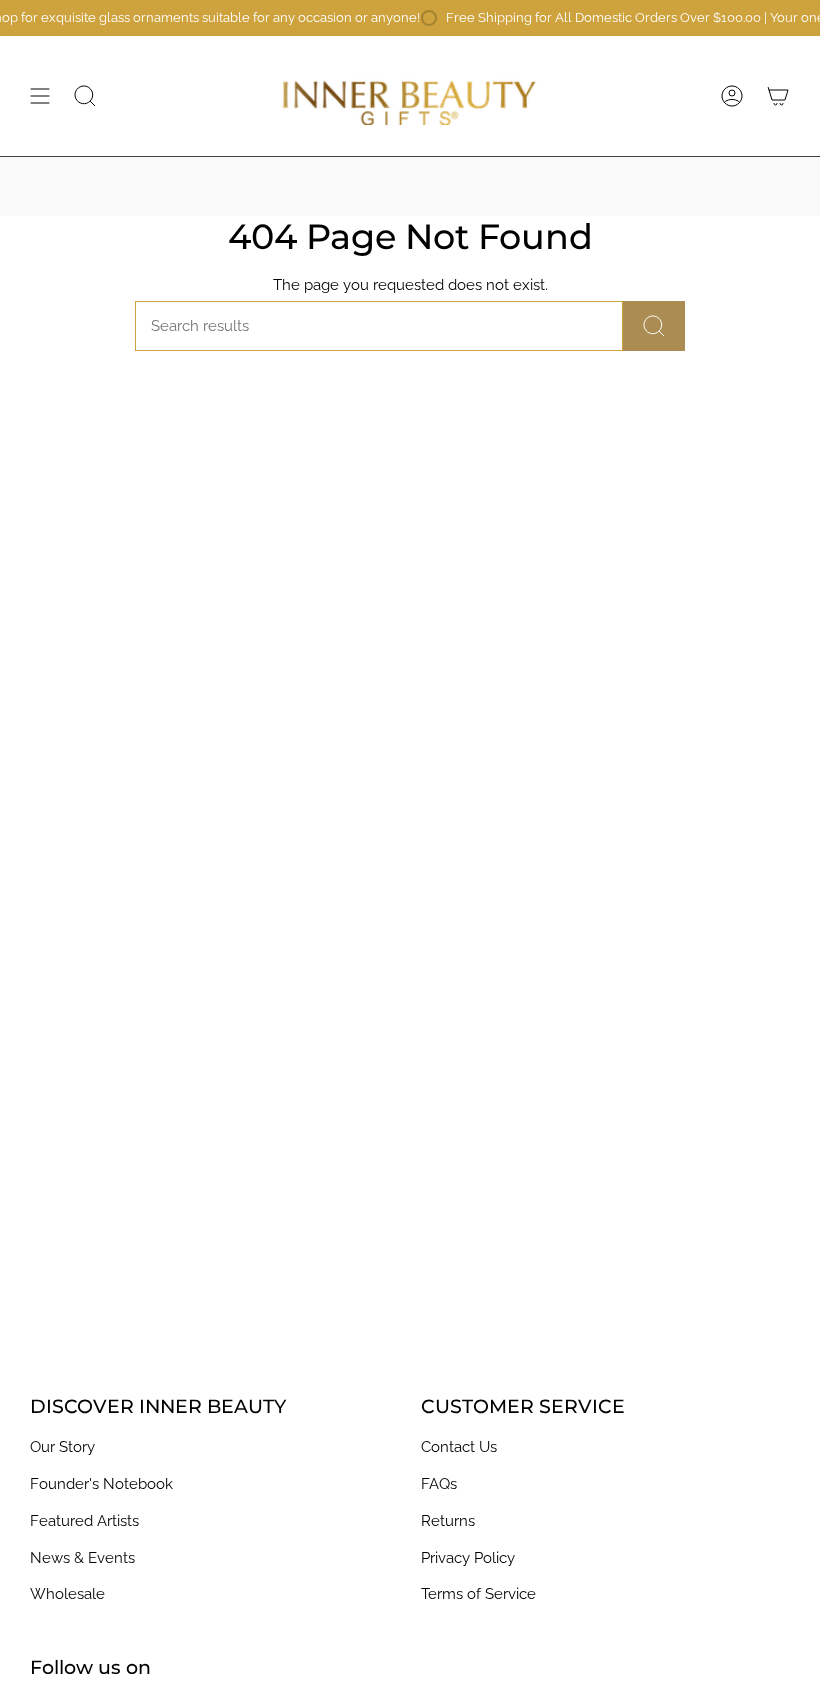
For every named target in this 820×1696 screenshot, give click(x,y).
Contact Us (459, 1447)
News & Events (82, 1558)
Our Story (62, 1447)
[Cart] (778, 95)
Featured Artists (84, 1521)
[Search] (654, 326)
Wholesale (67, 1594)
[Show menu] (40, 95)
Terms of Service (478, 1594)
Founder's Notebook (101, 1484)
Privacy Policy (468, 1558)
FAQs (439, 1484)
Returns (448, 1521)
